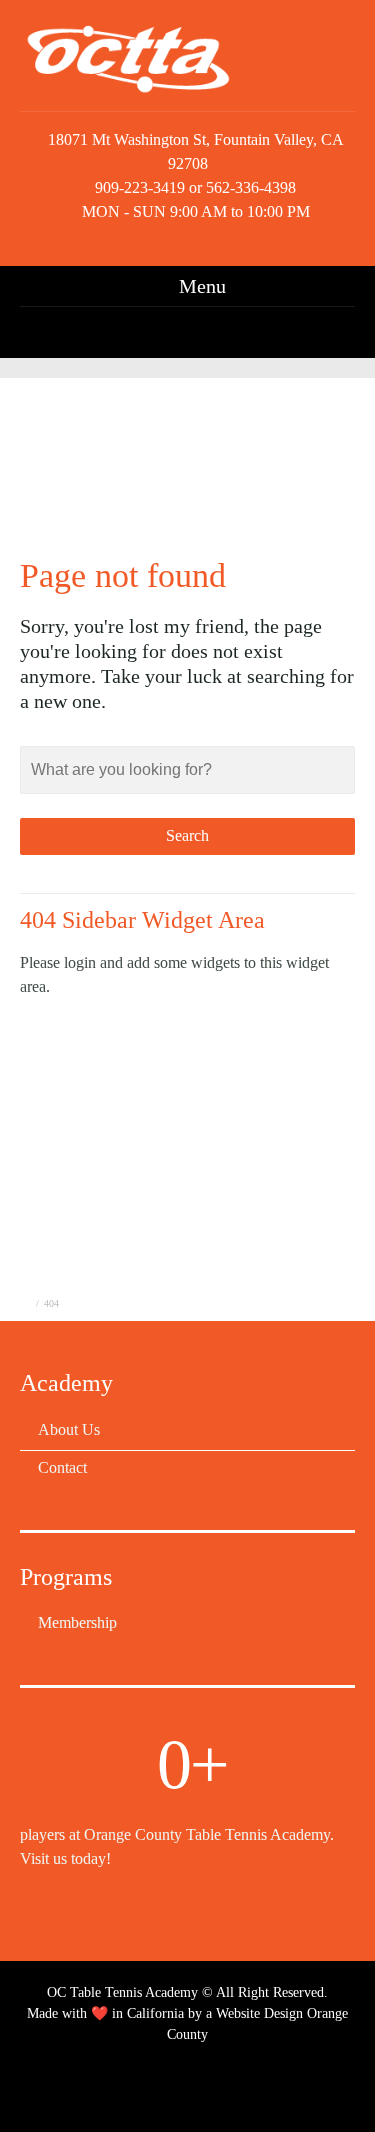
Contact (62, 1467)
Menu (200, 286)
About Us (69, 1429)
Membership (77, 1622)
